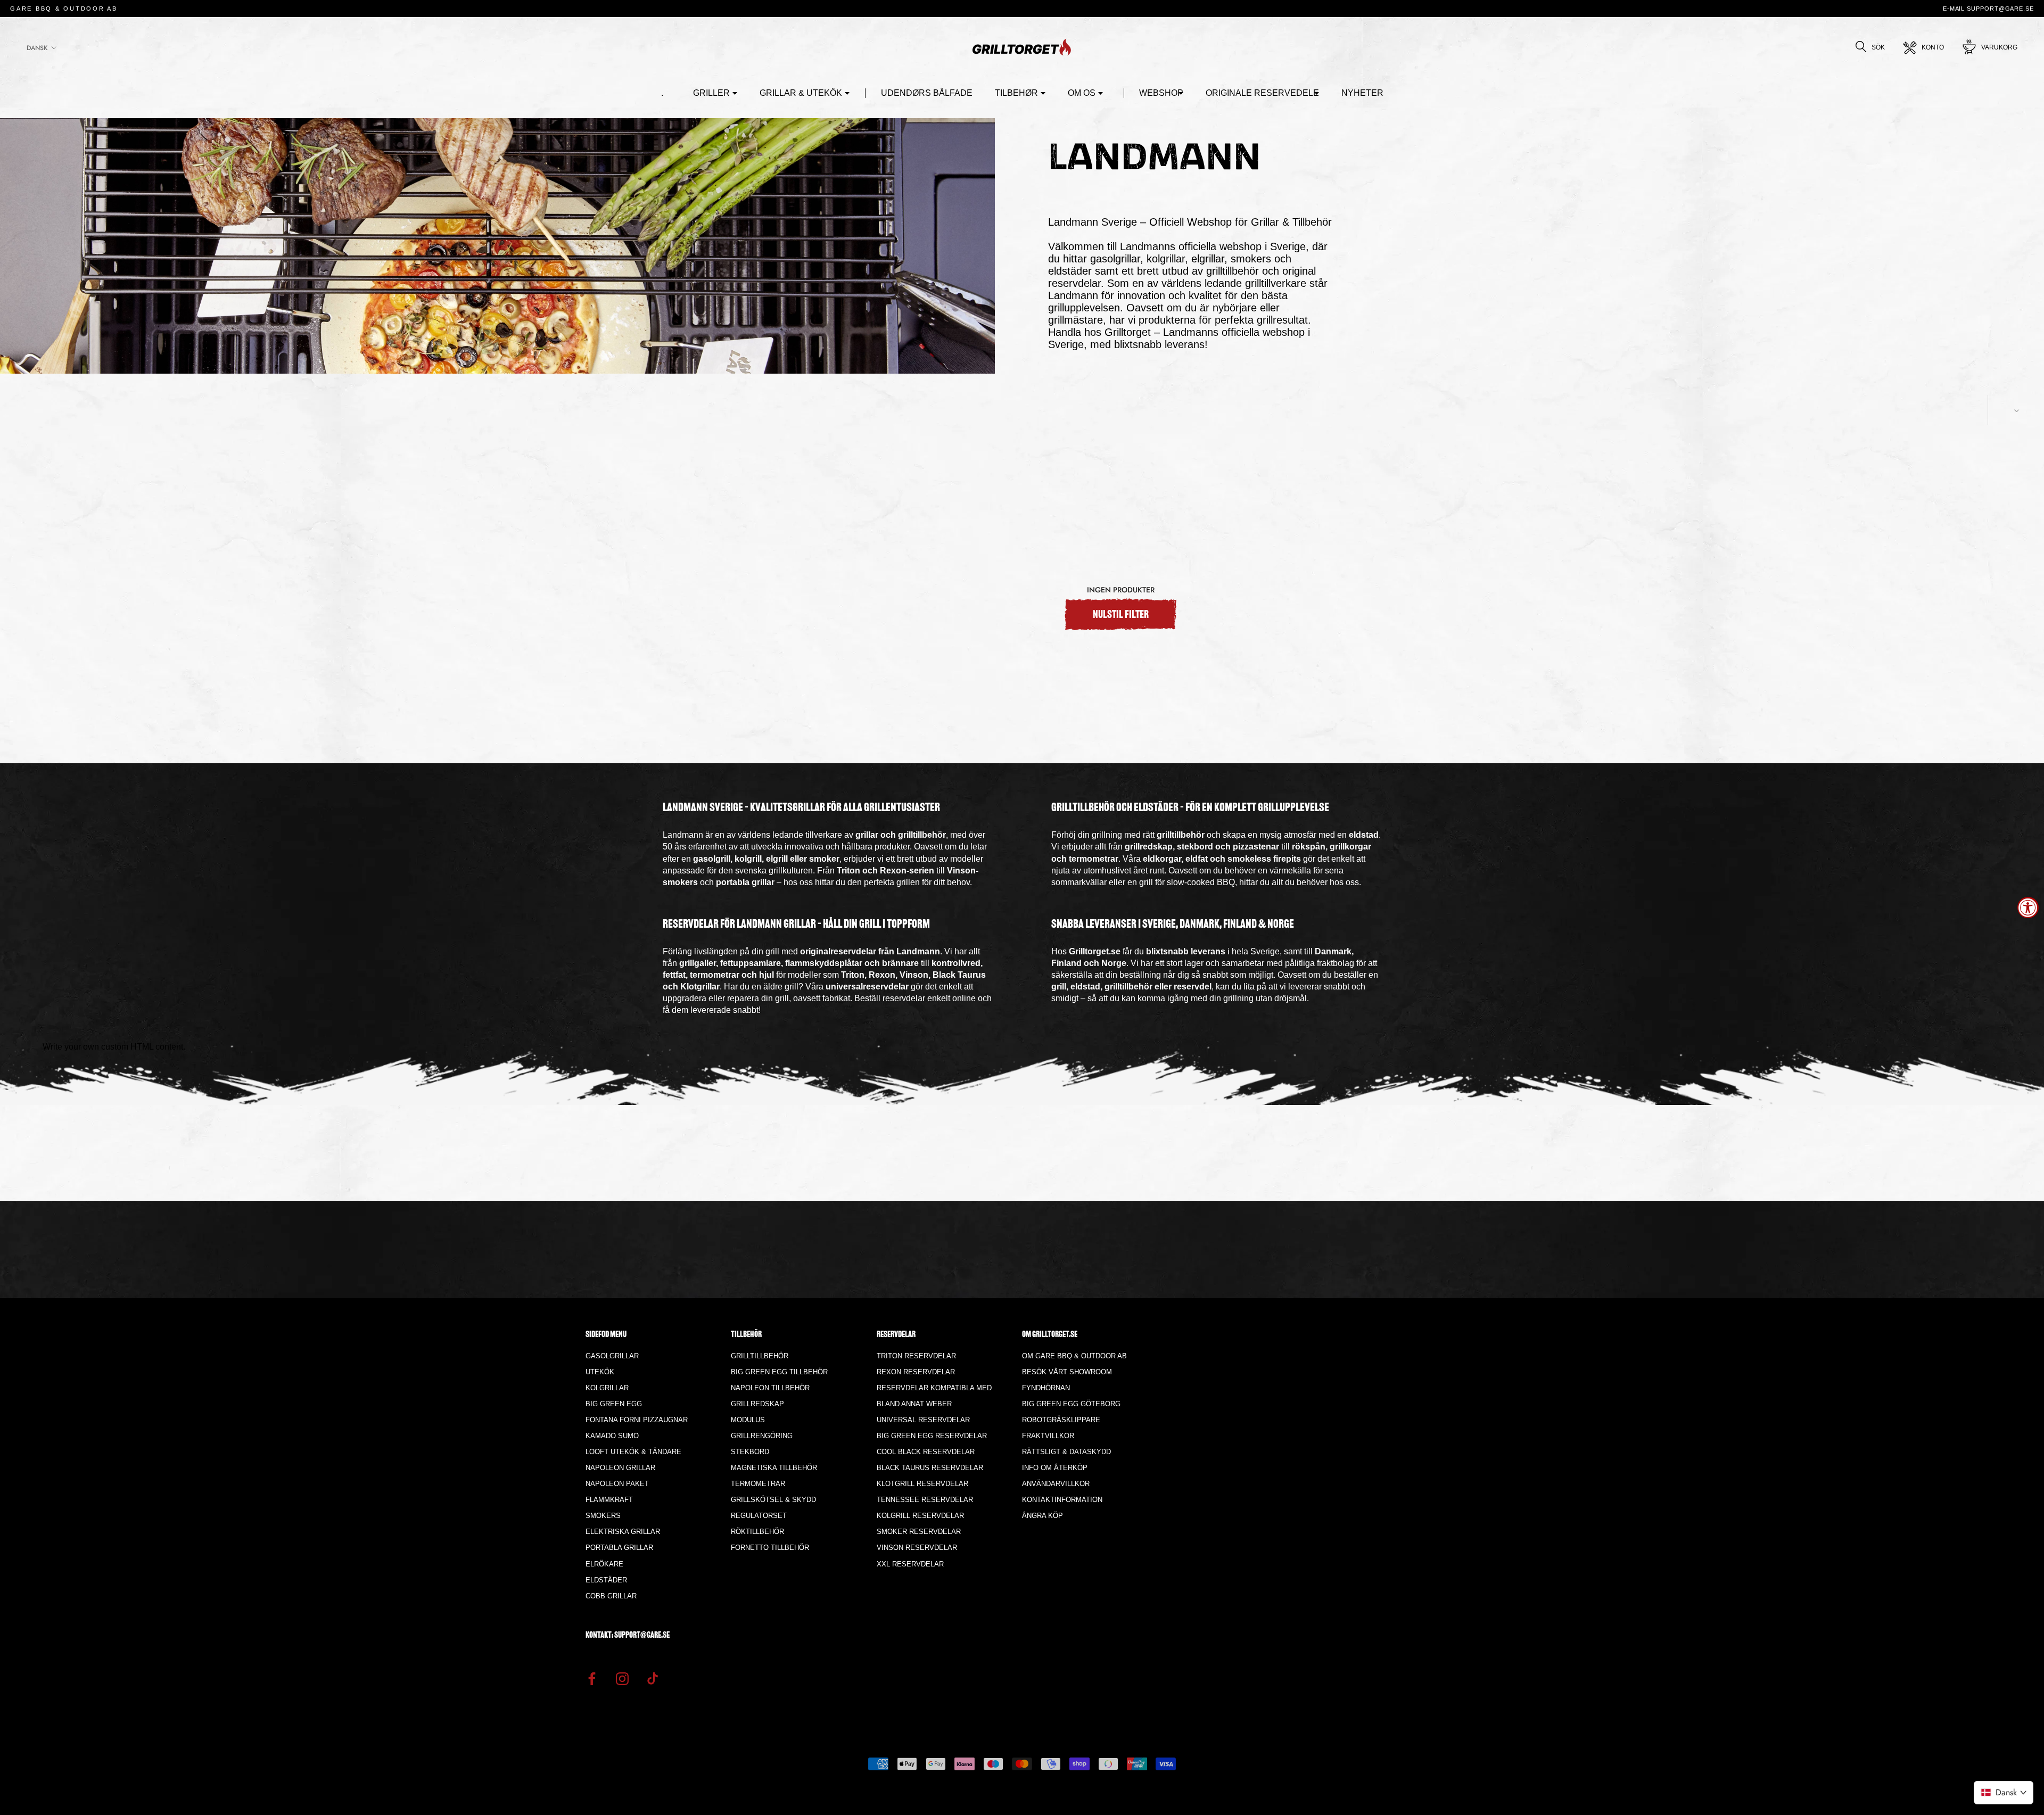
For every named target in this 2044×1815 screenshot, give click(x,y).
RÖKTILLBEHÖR (757, 1532)
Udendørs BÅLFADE (927, 93)
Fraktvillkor (1048, 1436)
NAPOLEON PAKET (617, 1484)
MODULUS (748, 1420)
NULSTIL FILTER (1121, 615)
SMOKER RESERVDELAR (919, 1532)
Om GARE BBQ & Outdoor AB (1074, 1356)
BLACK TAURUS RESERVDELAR (930, 1468)
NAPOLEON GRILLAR (620, 1468)
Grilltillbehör (760, 1356)
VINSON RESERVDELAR (917, 1548)
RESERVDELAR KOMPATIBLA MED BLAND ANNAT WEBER (934, 1396)
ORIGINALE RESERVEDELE (1262, 93)
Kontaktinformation (1062, 1500)
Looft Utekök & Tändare (633, 1452)
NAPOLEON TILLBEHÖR (770, 1388)
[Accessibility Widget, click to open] (2028, 907)
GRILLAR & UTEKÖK (801, 93)
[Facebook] (592, 1678)
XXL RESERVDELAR (910, 1564)
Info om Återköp (1055, 1468)
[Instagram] (622, 1678)
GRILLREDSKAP (757, 1404)
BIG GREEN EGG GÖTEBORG (1071, 1404)
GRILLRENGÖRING (762, 1436)
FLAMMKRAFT (609, 1500)
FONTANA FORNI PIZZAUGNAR (637, 1420)
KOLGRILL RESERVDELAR (920, 1516)
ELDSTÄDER (606, 1580)
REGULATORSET (759, 1516)
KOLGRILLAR (607, 1388)
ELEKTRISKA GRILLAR (623, 1532)
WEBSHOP (1161, 93)
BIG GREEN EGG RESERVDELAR (932, 1436)
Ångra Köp (1042, 1516)
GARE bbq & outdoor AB (64, 9)
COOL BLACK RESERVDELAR (926, 1452)
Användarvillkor (1056, 1484)
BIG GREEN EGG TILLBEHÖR (779, 1372)
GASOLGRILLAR (612, 1356)
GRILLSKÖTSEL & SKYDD (773, 1500)
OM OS (1082, 93)
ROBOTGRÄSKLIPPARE (1061, 1420)
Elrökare (604, 1564)
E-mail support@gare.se (1988, 9)
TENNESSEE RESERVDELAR (925, 1500)
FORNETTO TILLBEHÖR (770, 1548)
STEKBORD (750, 1452)
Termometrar (758, 1484)
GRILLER (711, 93)
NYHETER (1362, 93)
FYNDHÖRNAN (1046, 1388)
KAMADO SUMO (612, 1436)
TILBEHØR (1016, 93)
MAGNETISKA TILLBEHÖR (774, 1468)
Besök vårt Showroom (1067, 1372)
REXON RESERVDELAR (916, 1372)
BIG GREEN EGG (614, 1404)
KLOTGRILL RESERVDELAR (922, 1484)
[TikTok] (653, 1678)
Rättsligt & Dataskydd (1066, 1452)
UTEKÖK (600, 1372)
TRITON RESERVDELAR (916, 1356)
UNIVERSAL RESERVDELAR (923, 1420)
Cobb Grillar (611, 1596)
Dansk (37, 48)
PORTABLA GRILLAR (619, 1548)
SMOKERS (603, 1516)
